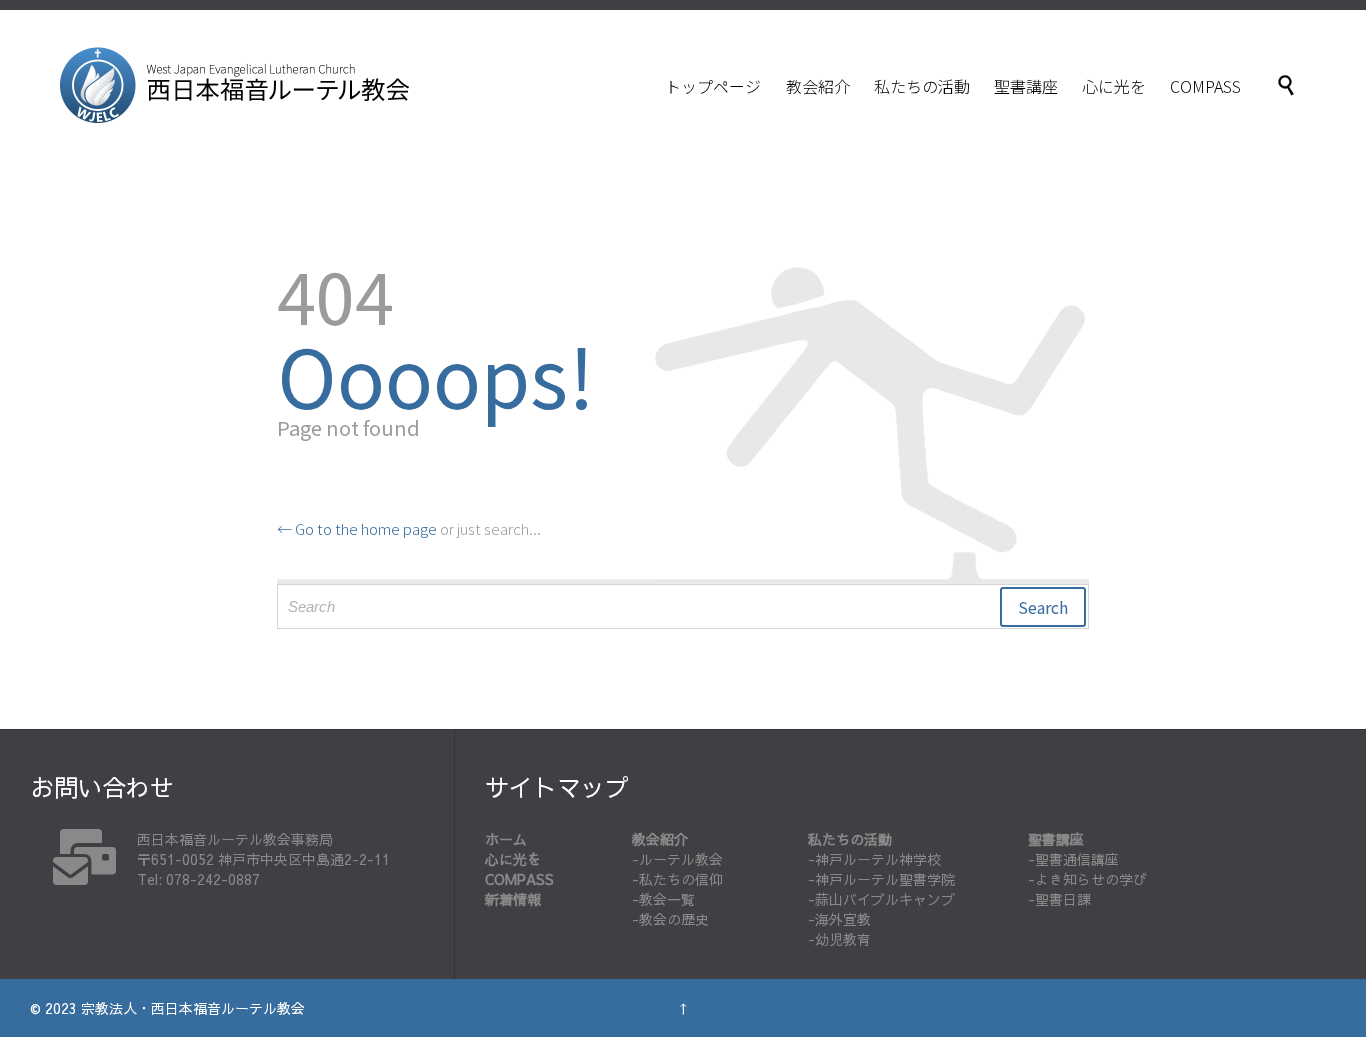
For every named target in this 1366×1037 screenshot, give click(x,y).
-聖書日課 (1059, 899)
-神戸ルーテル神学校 (874, 859)
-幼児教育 (839, 939)
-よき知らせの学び (1087, 879)
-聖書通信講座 (1073, 859)
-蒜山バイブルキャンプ (881, 899)
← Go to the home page (357, 528)
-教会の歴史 (670, 919)
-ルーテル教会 (677, 859)
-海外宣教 (839, 919)
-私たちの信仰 (677, 879)
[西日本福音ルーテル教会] (235, 85)
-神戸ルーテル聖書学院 (881, 879)
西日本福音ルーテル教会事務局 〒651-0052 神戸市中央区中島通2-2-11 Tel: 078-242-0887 (263, 859)
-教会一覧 (663, 899)
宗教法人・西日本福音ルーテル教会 (193, 1008)
